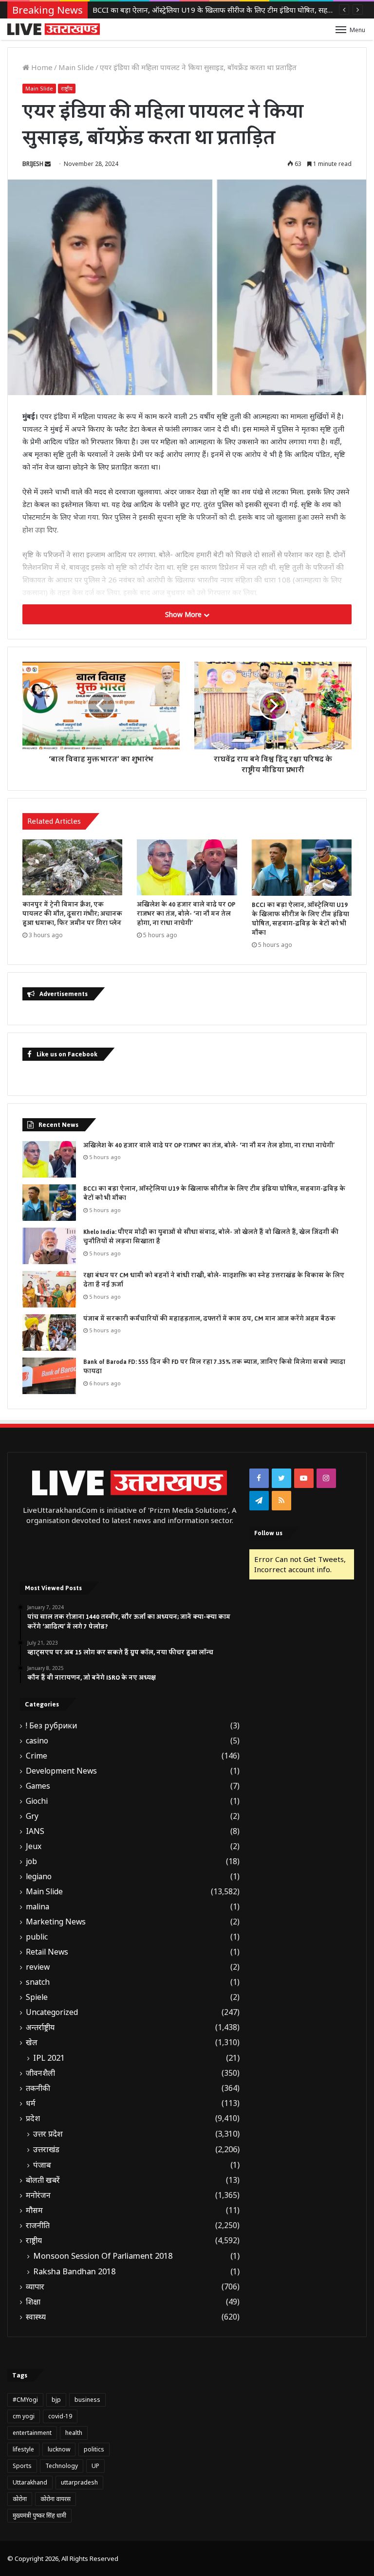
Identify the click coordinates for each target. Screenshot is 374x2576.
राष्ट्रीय (67, 88)
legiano (39, 1877)
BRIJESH (33, 164)
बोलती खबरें (43, 2180)
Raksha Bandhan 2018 (74, 2271)
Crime (37, 1756)
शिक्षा (33, 2302)
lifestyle (23, 2449)
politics (94, 2449)
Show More (184, 614)
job (31, 1861)
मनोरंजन (38, 2195)
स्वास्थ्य (36, 2317)
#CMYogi (25, 2400)
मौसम (34, 2210)
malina (37, 1907)
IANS (35, 1831)
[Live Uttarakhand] (54, 29)
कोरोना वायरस (56, 2499)
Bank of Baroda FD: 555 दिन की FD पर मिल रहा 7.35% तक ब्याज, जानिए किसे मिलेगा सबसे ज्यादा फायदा (214, 1367)
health (74, 2433)
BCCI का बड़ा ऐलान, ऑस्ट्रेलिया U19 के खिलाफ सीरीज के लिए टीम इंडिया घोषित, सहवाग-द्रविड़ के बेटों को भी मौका (300, 919)
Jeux (34, 1846)
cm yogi (24, 2416)
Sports (22, 2466)
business (87, 2400)
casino (37, 1741)
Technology (62, 2466)
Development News (61, 1771)
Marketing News (56, 1922)
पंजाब (42, 2165)
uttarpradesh (79, 2482)
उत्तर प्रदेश (48, 2134)
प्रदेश (33, 2118)
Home (41, 67)
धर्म (31, 2103)
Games (38, 1786)
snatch (38, 1982)
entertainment (32, 2433)
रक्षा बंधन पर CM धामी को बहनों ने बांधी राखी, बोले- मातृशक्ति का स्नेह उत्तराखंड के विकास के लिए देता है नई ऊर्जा (214, 1280)
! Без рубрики (51, 1726)
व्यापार (35, 2287)
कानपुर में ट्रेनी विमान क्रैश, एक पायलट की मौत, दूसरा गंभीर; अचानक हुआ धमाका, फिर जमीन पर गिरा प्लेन (72, 914)
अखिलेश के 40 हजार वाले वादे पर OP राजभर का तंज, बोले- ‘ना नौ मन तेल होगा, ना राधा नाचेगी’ (186, 914)
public (37, 1937)
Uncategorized (52, 2012)
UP (95, 2466)
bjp (56, 2400)
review (38, 1967)
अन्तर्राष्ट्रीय (40, 2027)
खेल (32, 2042)
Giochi (37, 1801)
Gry (32, 1816)
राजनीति (38, 2225)
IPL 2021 (49, 2058)
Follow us (268, 1533)
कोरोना (20, 2499)
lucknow (59, 2449)
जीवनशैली (40, 2073)
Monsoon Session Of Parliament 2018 (103, 2256)
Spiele (37, 1997)
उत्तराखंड (46, 2149)
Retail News (47, 1952)
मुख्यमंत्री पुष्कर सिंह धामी (39, 2515)
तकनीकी (38, 2088)
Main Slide (76, 67)
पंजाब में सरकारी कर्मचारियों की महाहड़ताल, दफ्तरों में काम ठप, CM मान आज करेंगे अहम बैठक (209, 1319)
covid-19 (60, 2416)
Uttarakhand (30, 2482)
